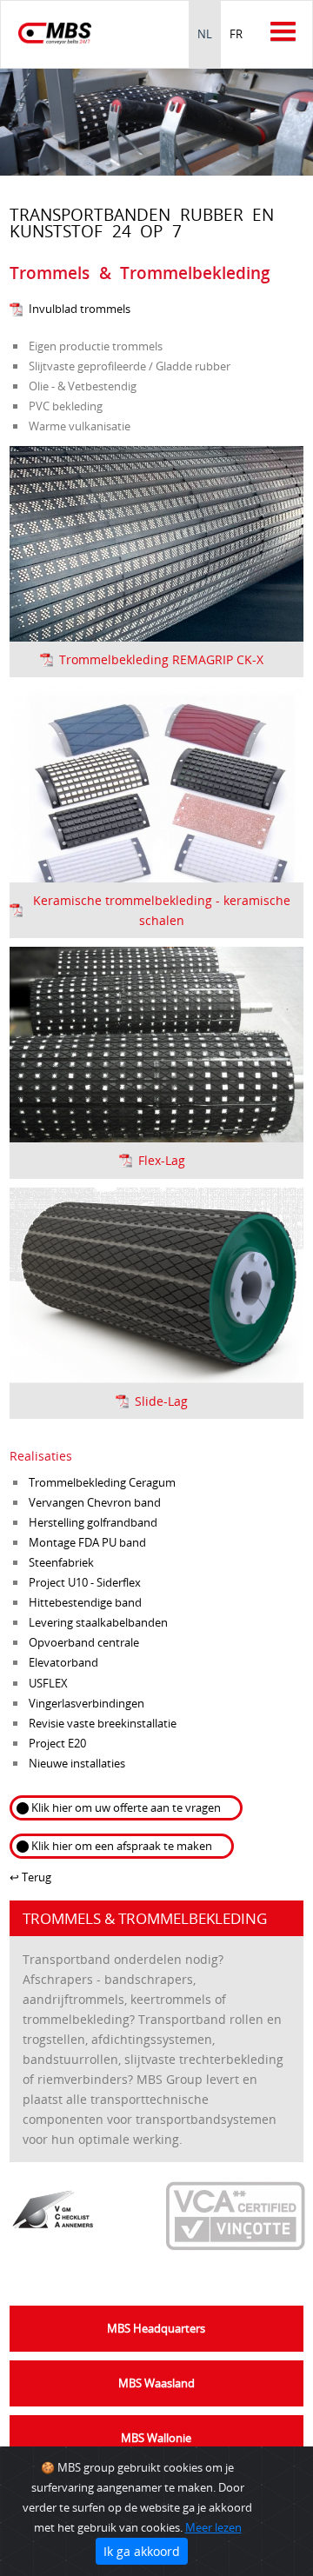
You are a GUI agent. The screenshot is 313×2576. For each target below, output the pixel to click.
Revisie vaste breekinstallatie (103, 1723)
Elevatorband (63, 1662)
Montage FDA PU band (87, 1542)
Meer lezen (213, 2527)
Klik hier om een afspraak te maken (122, 1846)
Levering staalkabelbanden (98, 1622)
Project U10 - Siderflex (85, 1582)
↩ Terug (30, 1877)
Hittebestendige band (85, 1602)
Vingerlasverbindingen (87, 1703)
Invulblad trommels (80, 309)
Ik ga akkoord (142, 2551)
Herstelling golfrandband (93, 1522)
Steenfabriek (61, 1562)
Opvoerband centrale (84, 1642)
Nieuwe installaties (77, 1763)
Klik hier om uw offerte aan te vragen (126, 1807)
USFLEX (48, 1683)
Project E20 (57, 1743)
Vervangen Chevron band (95, 1502)
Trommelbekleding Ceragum (102, 1482)
